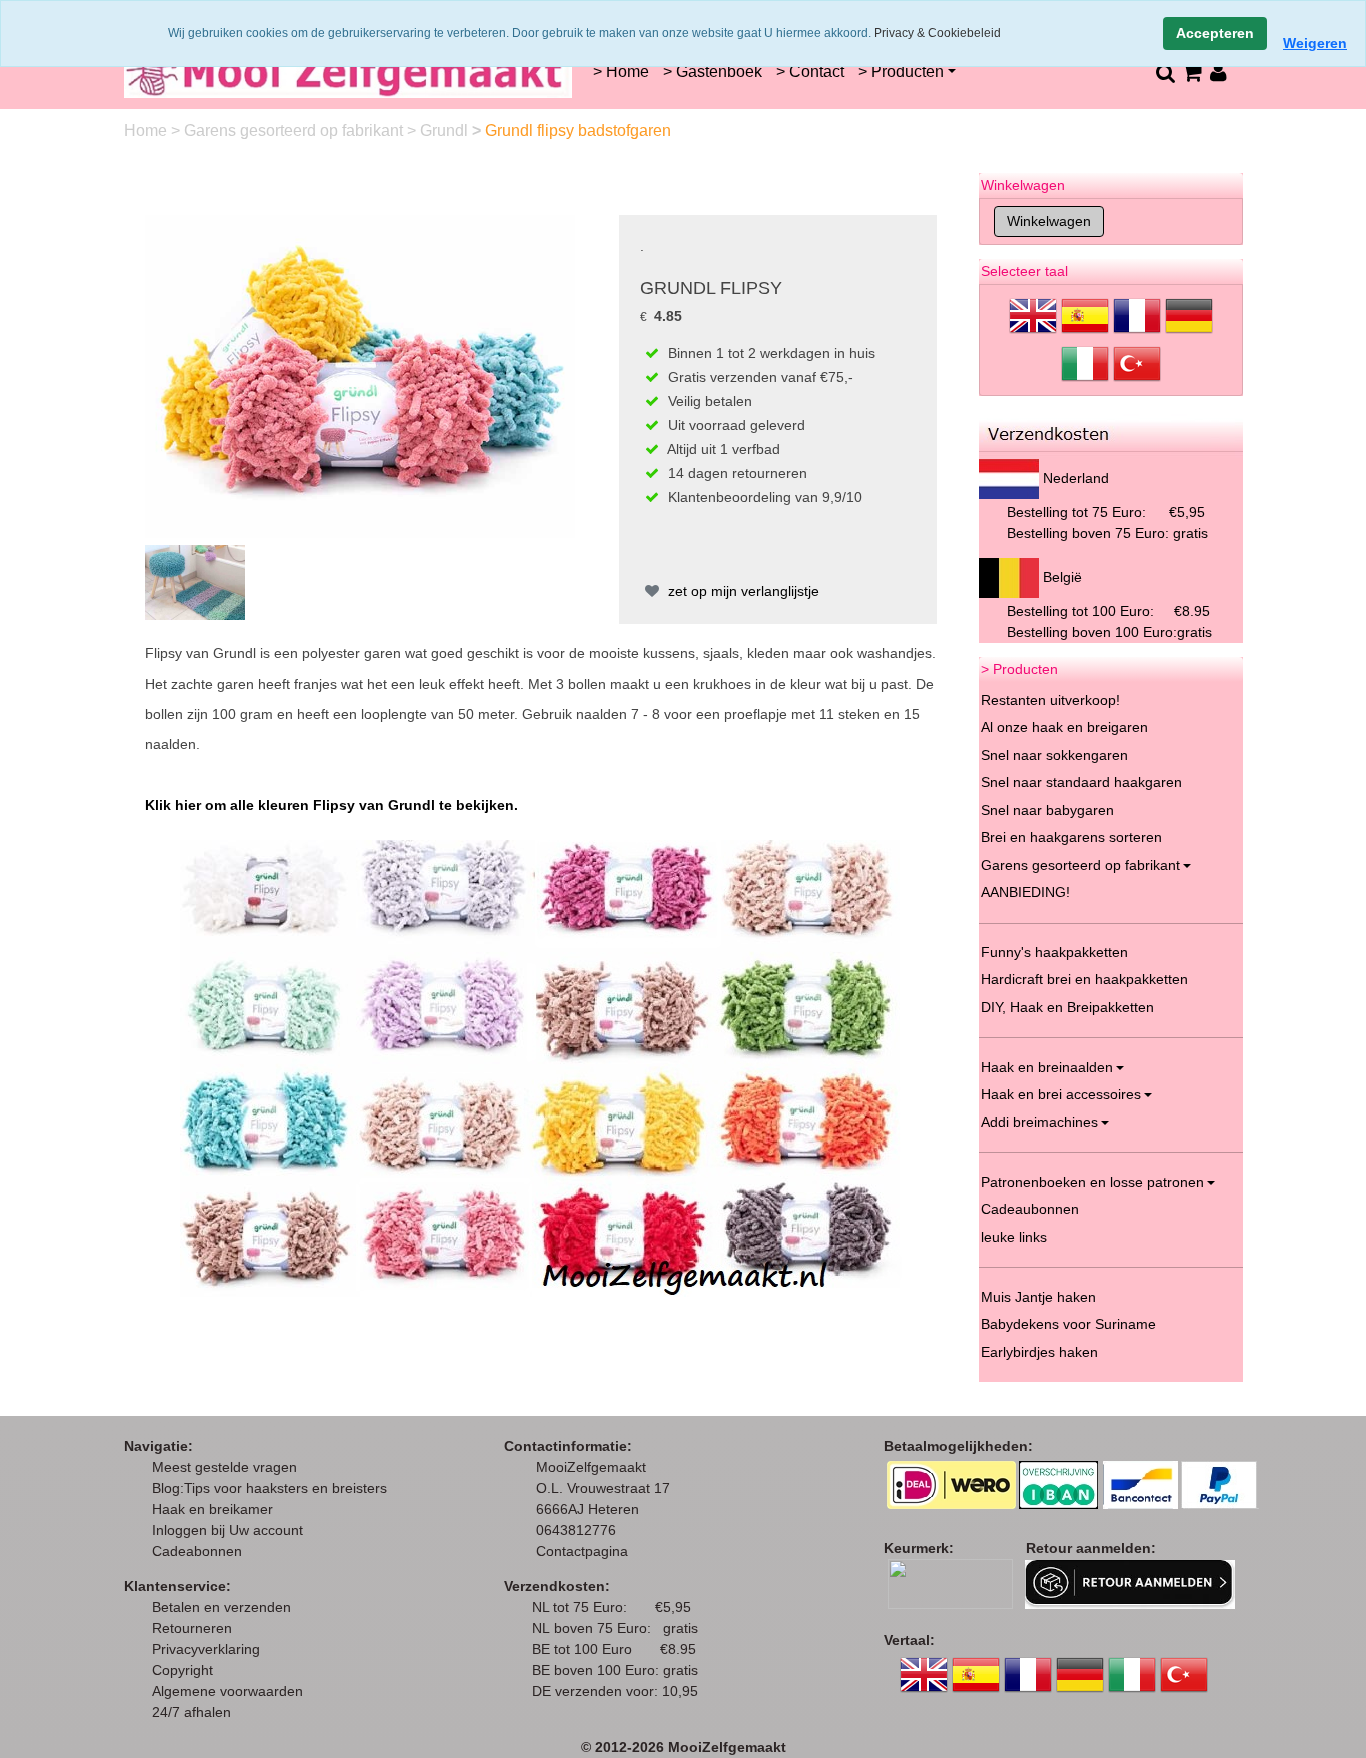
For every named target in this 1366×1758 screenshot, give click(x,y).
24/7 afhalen (191, 1712)
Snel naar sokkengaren (1054, 755)
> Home (621, 71)
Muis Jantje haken (1038, 1297)
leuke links (1014, 1237)
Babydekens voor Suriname (1068, 1324)
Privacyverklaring (206, 1649)
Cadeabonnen (197, 1551)
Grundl (446, 130)
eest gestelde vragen (230, 1467)
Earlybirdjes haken (1039, 1352)
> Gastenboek (712, 71)
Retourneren (192, 1628)
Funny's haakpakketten (1054, 952)
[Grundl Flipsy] (360, 375)
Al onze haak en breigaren (1064, 727)
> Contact (810, 71)
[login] (1218, 72)
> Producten (901, 71)
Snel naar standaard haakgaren (1081, 782)
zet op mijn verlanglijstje (741, 591)
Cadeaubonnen (1030, 1209)
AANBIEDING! (1025, 892)
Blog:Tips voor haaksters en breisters (271, 1488)
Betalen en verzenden (221, 1607)
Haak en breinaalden (1047, 1067)
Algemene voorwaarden (227, 1691)
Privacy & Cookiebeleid (937, 33)
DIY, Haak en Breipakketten (1067, 1007)
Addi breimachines (1039, 1122)
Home (147, 130)
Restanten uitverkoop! (1050, 700)
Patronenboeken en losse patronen (1092, 1182)
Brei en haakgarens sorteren (1071, 837)
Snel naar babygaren (1047, 810)
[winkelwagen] (1191, 72)
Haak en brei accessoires (1061, 1094)
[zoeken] (1164, 72)
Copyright (182, 1670)
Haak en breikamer (212, 1509)
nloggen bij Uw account (231, 1530)
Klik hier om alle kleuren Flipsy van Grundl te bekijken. (331, 805)
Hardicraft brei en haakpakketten (1084, 979)
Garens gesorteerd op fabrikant (295, 130)
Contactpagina (582, 1551)
